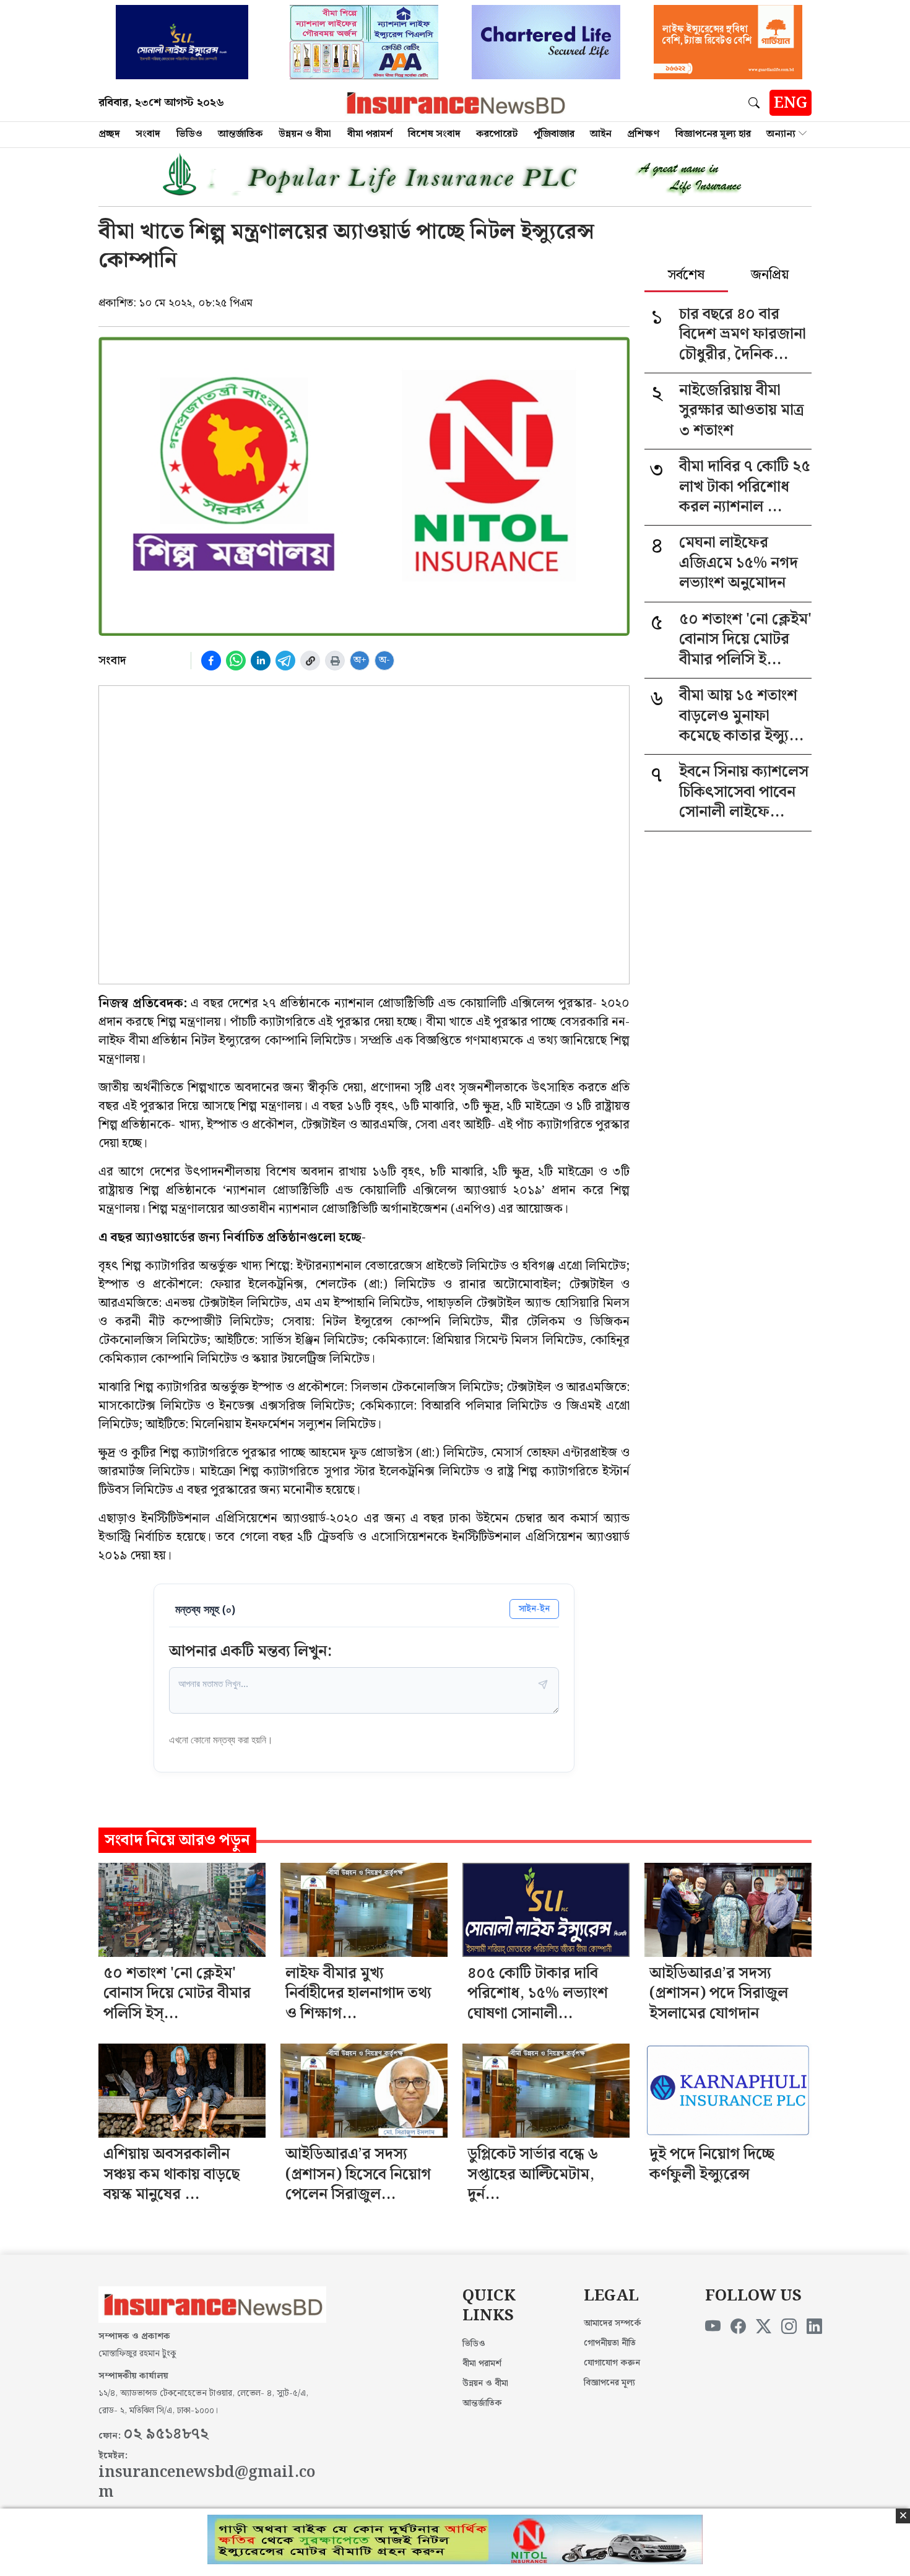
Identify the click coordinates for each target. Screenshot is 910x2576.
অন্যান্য (781, 134)
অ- (384, 660)
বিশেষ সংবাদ (434, 134)
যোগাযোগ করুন (612, 2363)
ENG (791, 103)
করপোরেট (497, 134)
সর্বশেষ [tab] (686, 276)
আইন (601, 134)
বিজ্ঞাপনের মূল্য (609, 2383)
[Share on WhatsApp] (236, 661)
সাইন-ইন (534, 1609)
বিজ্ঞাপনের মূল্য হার (713, 134)
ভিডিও (189, 134)
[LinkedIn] (814, 2327)
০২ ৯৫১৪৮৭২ (166, 2434)
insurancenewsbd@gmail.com (207, 2483)
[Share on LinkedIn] (261, 661)
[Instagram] (789, 2327)
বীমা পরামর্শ (370, 134)
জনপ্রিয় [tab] (770, 276)
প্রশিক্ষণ (643, 134)
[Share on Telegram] (285, 661)
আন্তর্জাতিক (240, 134)
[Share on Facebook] (211, 661)
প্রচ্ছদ (109, 134)
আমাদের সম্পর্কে (613, 2323)
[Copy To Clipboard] (310, 661)
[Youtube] (713, 2327)
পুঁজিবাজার (554, 134)
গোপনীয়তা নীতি (610, 2343)
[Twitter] (764, 2327)
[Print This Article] (335, 661)
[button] (756, 103)
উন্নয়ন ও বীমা (305, 134)
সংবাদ (148, 134)
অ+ (360, 660)
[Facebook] (738, 2327)
